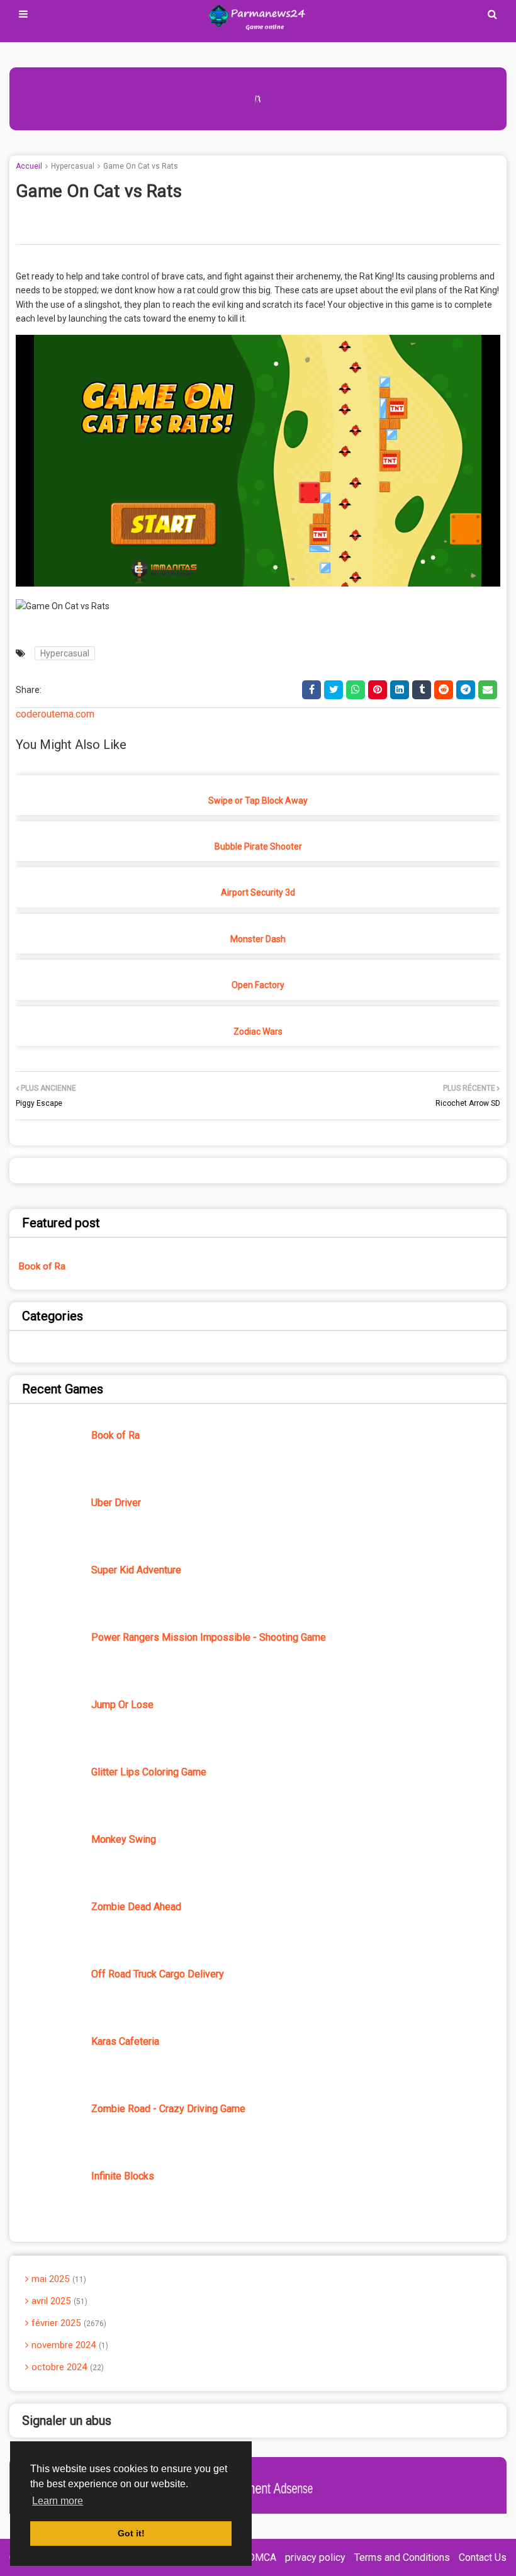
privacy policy (315, 2557)
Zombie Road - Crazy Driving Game (168, 2109)
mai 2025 (58, 2279)
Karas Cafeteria (125, 2041)
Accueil (29, 166)
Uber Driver (116, 1503)
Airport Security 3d (258, 892)
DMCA (262, 2557)
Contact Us (483, 2557)
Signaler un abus (67, 2421)
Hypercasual (73, 166)
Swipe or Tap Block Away (258, 801)
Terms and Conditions (402, 2557)
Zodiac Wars (258, 1032)
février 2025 (68, 2323)
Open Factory (258, 985)
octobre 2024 (66, 2367)
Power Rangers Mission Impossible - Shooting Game (209, 1637)
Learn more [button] (58, 2501)
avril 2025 (58, 2301)
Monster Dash (258, 939)
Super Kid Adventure (136, 1570)
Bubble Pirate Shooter (258, 846)
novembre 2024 (69, 2345)
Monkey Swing (124, 1839)
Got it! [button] (131, 2533)
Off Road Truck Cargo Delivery (158, 1974)
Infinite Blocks (123, 2176)
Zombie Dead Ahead (136, 1907)
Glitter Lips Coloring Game (149, 1772)
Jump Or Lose (122, 1705)
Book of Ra (42, 1266)
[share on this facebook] (311, 690)
